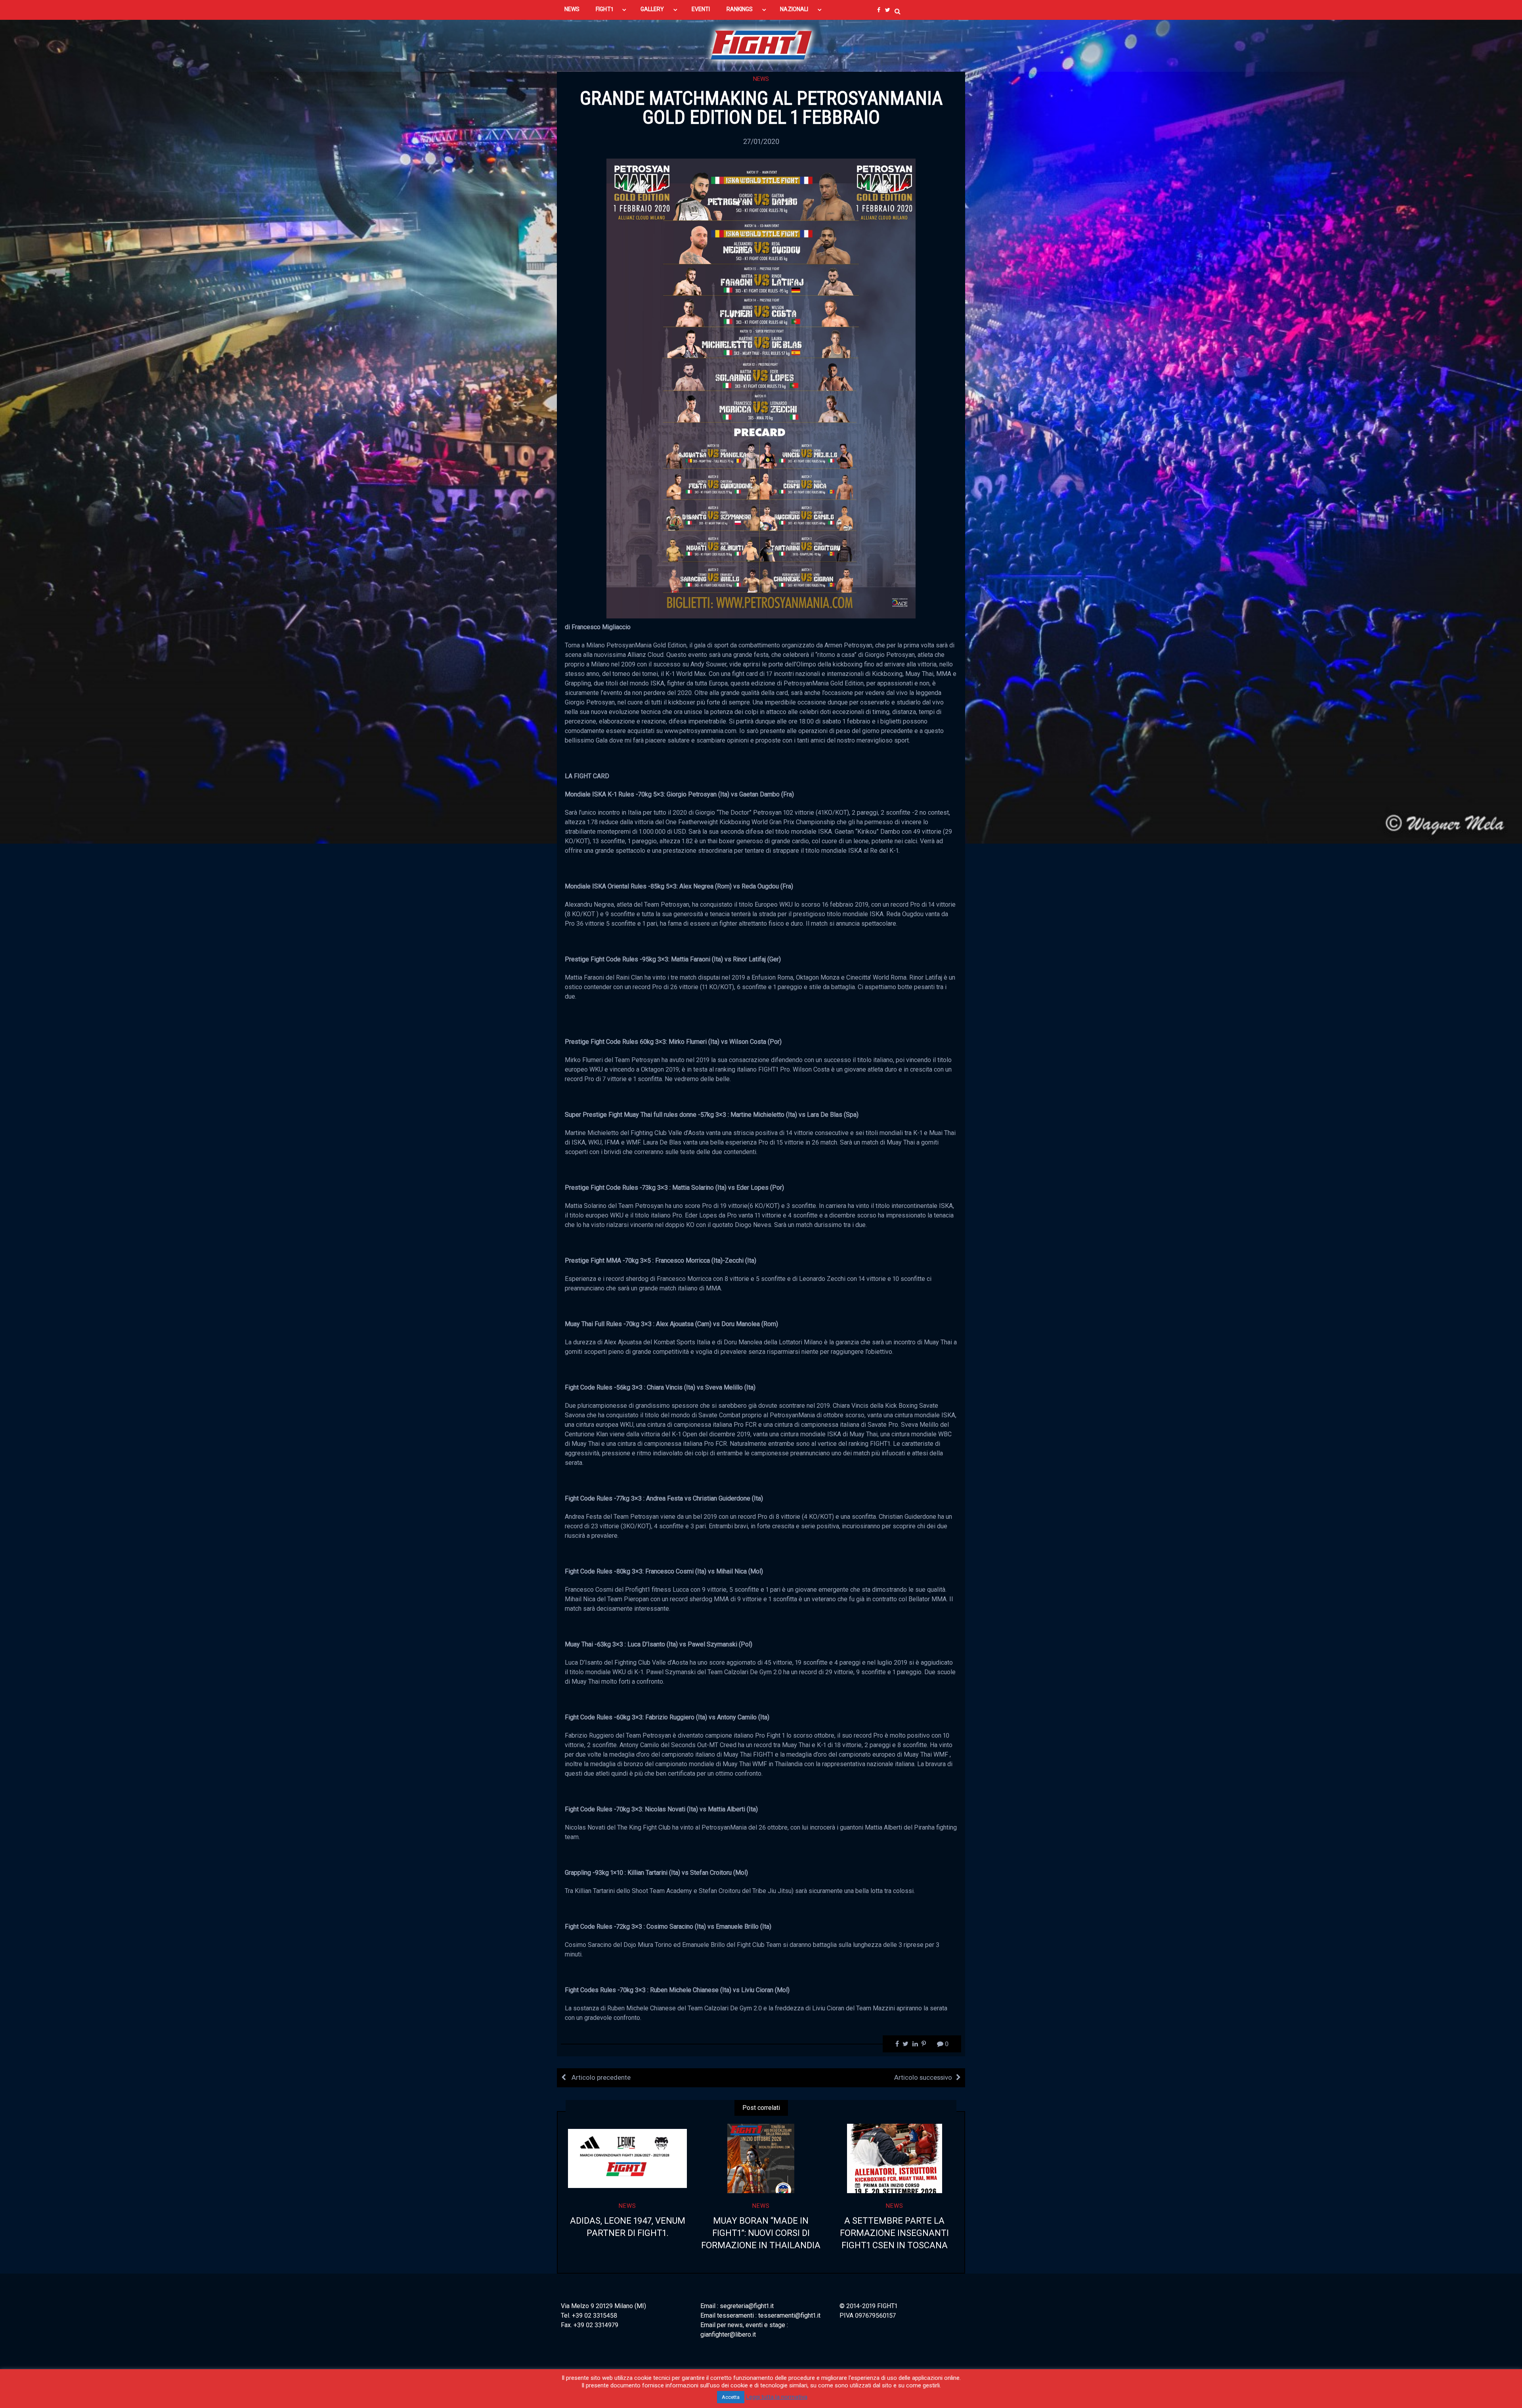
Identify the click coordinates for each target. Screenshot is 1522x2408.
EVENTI (701, 9)
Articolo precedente (600, 2077)
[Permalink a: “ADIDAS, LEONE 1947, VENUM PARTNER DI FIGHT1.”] (628, 2159)
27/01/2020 (761, 141)
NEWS (572, 9)
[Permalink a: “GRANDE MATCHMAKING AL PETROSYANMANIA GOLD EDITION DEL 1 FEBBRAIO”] (761, 388)
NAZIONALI (794, 9)
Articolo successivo (923, 2077)
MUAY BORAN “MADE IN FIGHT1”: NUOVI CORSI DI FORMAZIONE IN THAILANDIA (761, 2233)
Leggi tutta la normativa (777, 2397)
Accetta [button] (731, 2397)
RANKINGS (740, 9)
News (761, 79)
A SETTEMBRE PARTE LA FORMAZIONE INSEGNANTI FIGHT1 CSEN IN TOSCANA (894, 2233)
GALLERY (652, 9)
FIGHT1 (604, 9)
